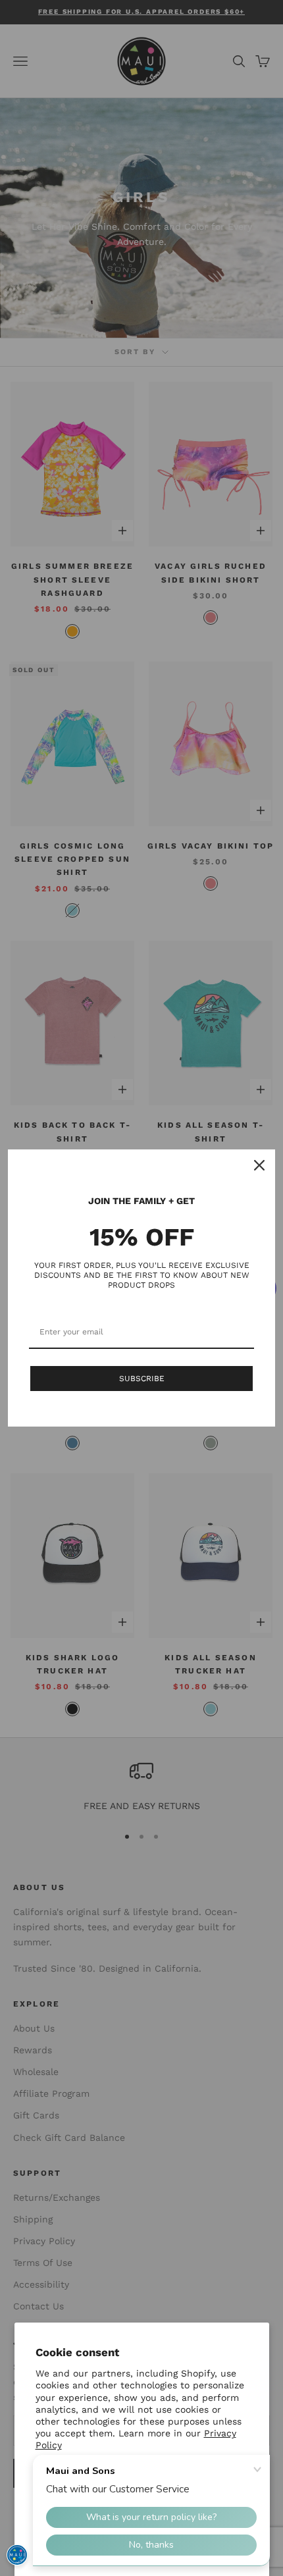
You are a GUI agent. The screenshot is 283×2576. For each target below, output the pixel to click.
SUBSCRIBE (142, 1379)
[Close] (259, 1165)
